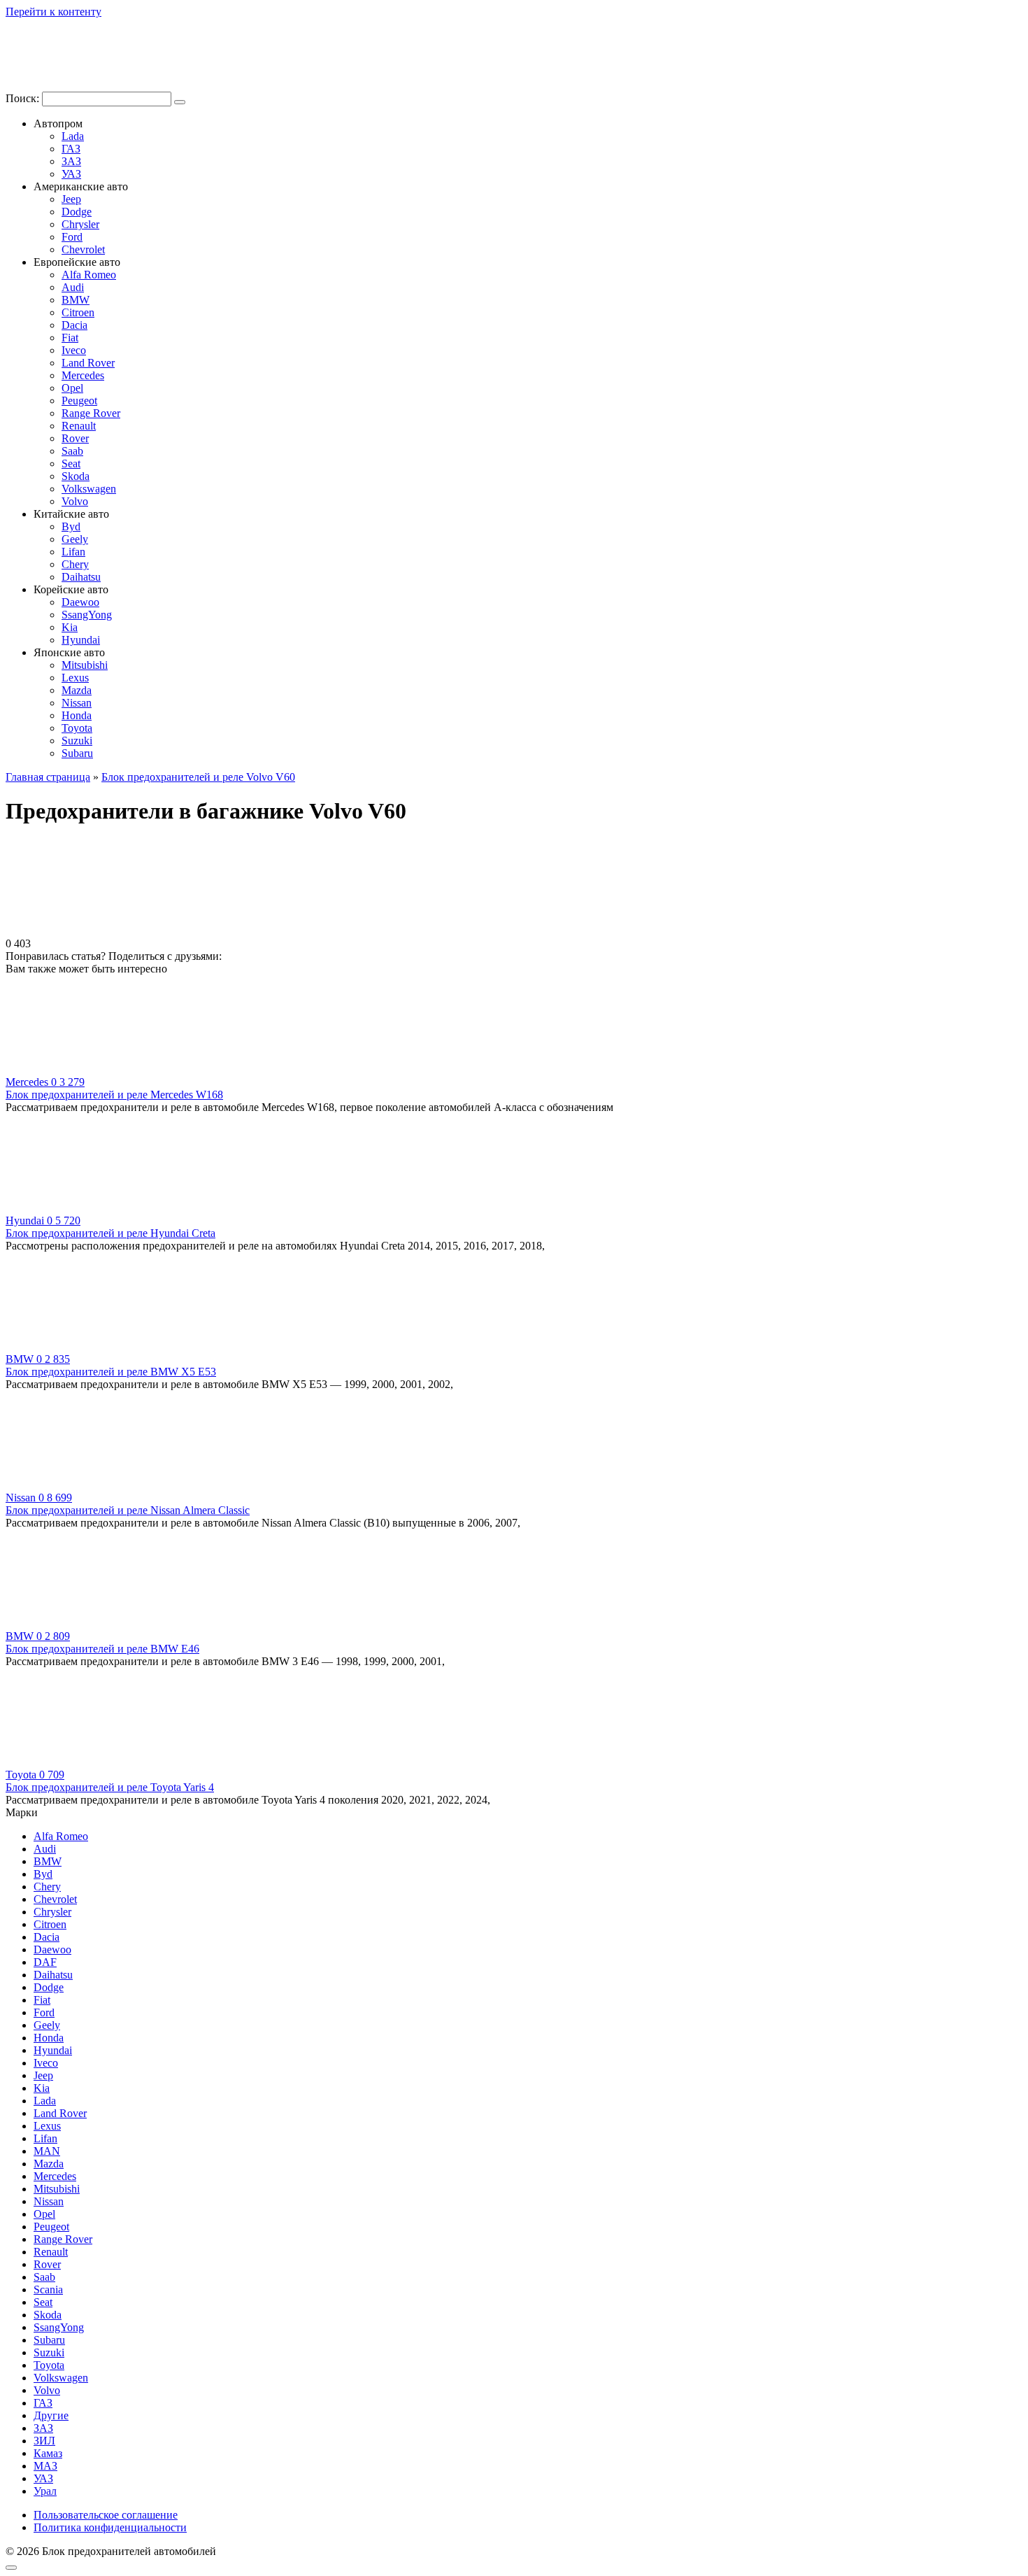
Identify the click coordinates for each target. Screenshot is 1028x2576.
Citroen (78, 312)
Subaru (77, 753)
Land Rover (88, 363)
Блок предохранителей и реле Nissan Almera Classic (128, 1510)
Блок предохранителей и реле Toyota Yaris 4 (110, 1787)
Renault (79, 426)
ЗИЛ (44, 2441)
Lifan (73, 552)
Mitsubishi (85, 665)
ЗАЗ (71, 161)
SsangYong (87, 615)
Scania (48, 2290)
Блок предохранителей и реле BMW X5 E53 (111, 1372)
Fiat (70, 338)
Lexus (75, 678)
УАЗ (71, 174)
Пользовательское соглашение (106, 2515)
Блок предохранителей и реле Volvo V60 (198, 777)
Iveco (74, 350)
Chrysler (80, 224)
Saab (72, 451)
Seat (71, 463)
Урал (45, 2491)
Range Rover (91, 413)
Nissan (77, 703)
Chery (75, 564)
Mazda (77, 690)
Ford (72, 237)
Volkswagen (89, 489)
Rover (75, 438)
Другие (51, 2415)
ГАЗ (71, 149)
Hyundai (81, 640)
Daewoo (80, 602)
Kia (70, 627)
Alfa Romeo (89, 275)
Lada (73, 136)
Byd (71, 526)
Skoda (76, 476)
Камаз (48, 2453)
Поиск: (24, 98)
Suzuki (77, 741)
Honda (77, 715)
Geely (75, 539)
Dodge (77, 212)
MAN (47, 2151)
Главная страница (48, 777)
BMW (76, 300)
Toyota (77, 728)
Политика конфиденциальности (110, 2527)
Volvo (75, 501)
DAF (45, 1962)
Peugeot (79, 401)
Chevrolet (83, 249)
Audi (73, 287)
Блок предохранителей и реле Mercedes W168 (114, 1095)
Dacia (74, 325)
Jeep (71, 199)
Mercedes (83, 375)
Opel (72, 388)
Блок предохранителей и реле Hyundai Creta (110, 1233)
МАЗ (45, 2466)
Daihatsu (81, 577)
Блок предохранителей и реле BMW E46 (102, 1649)
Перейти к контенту (53, 12)
